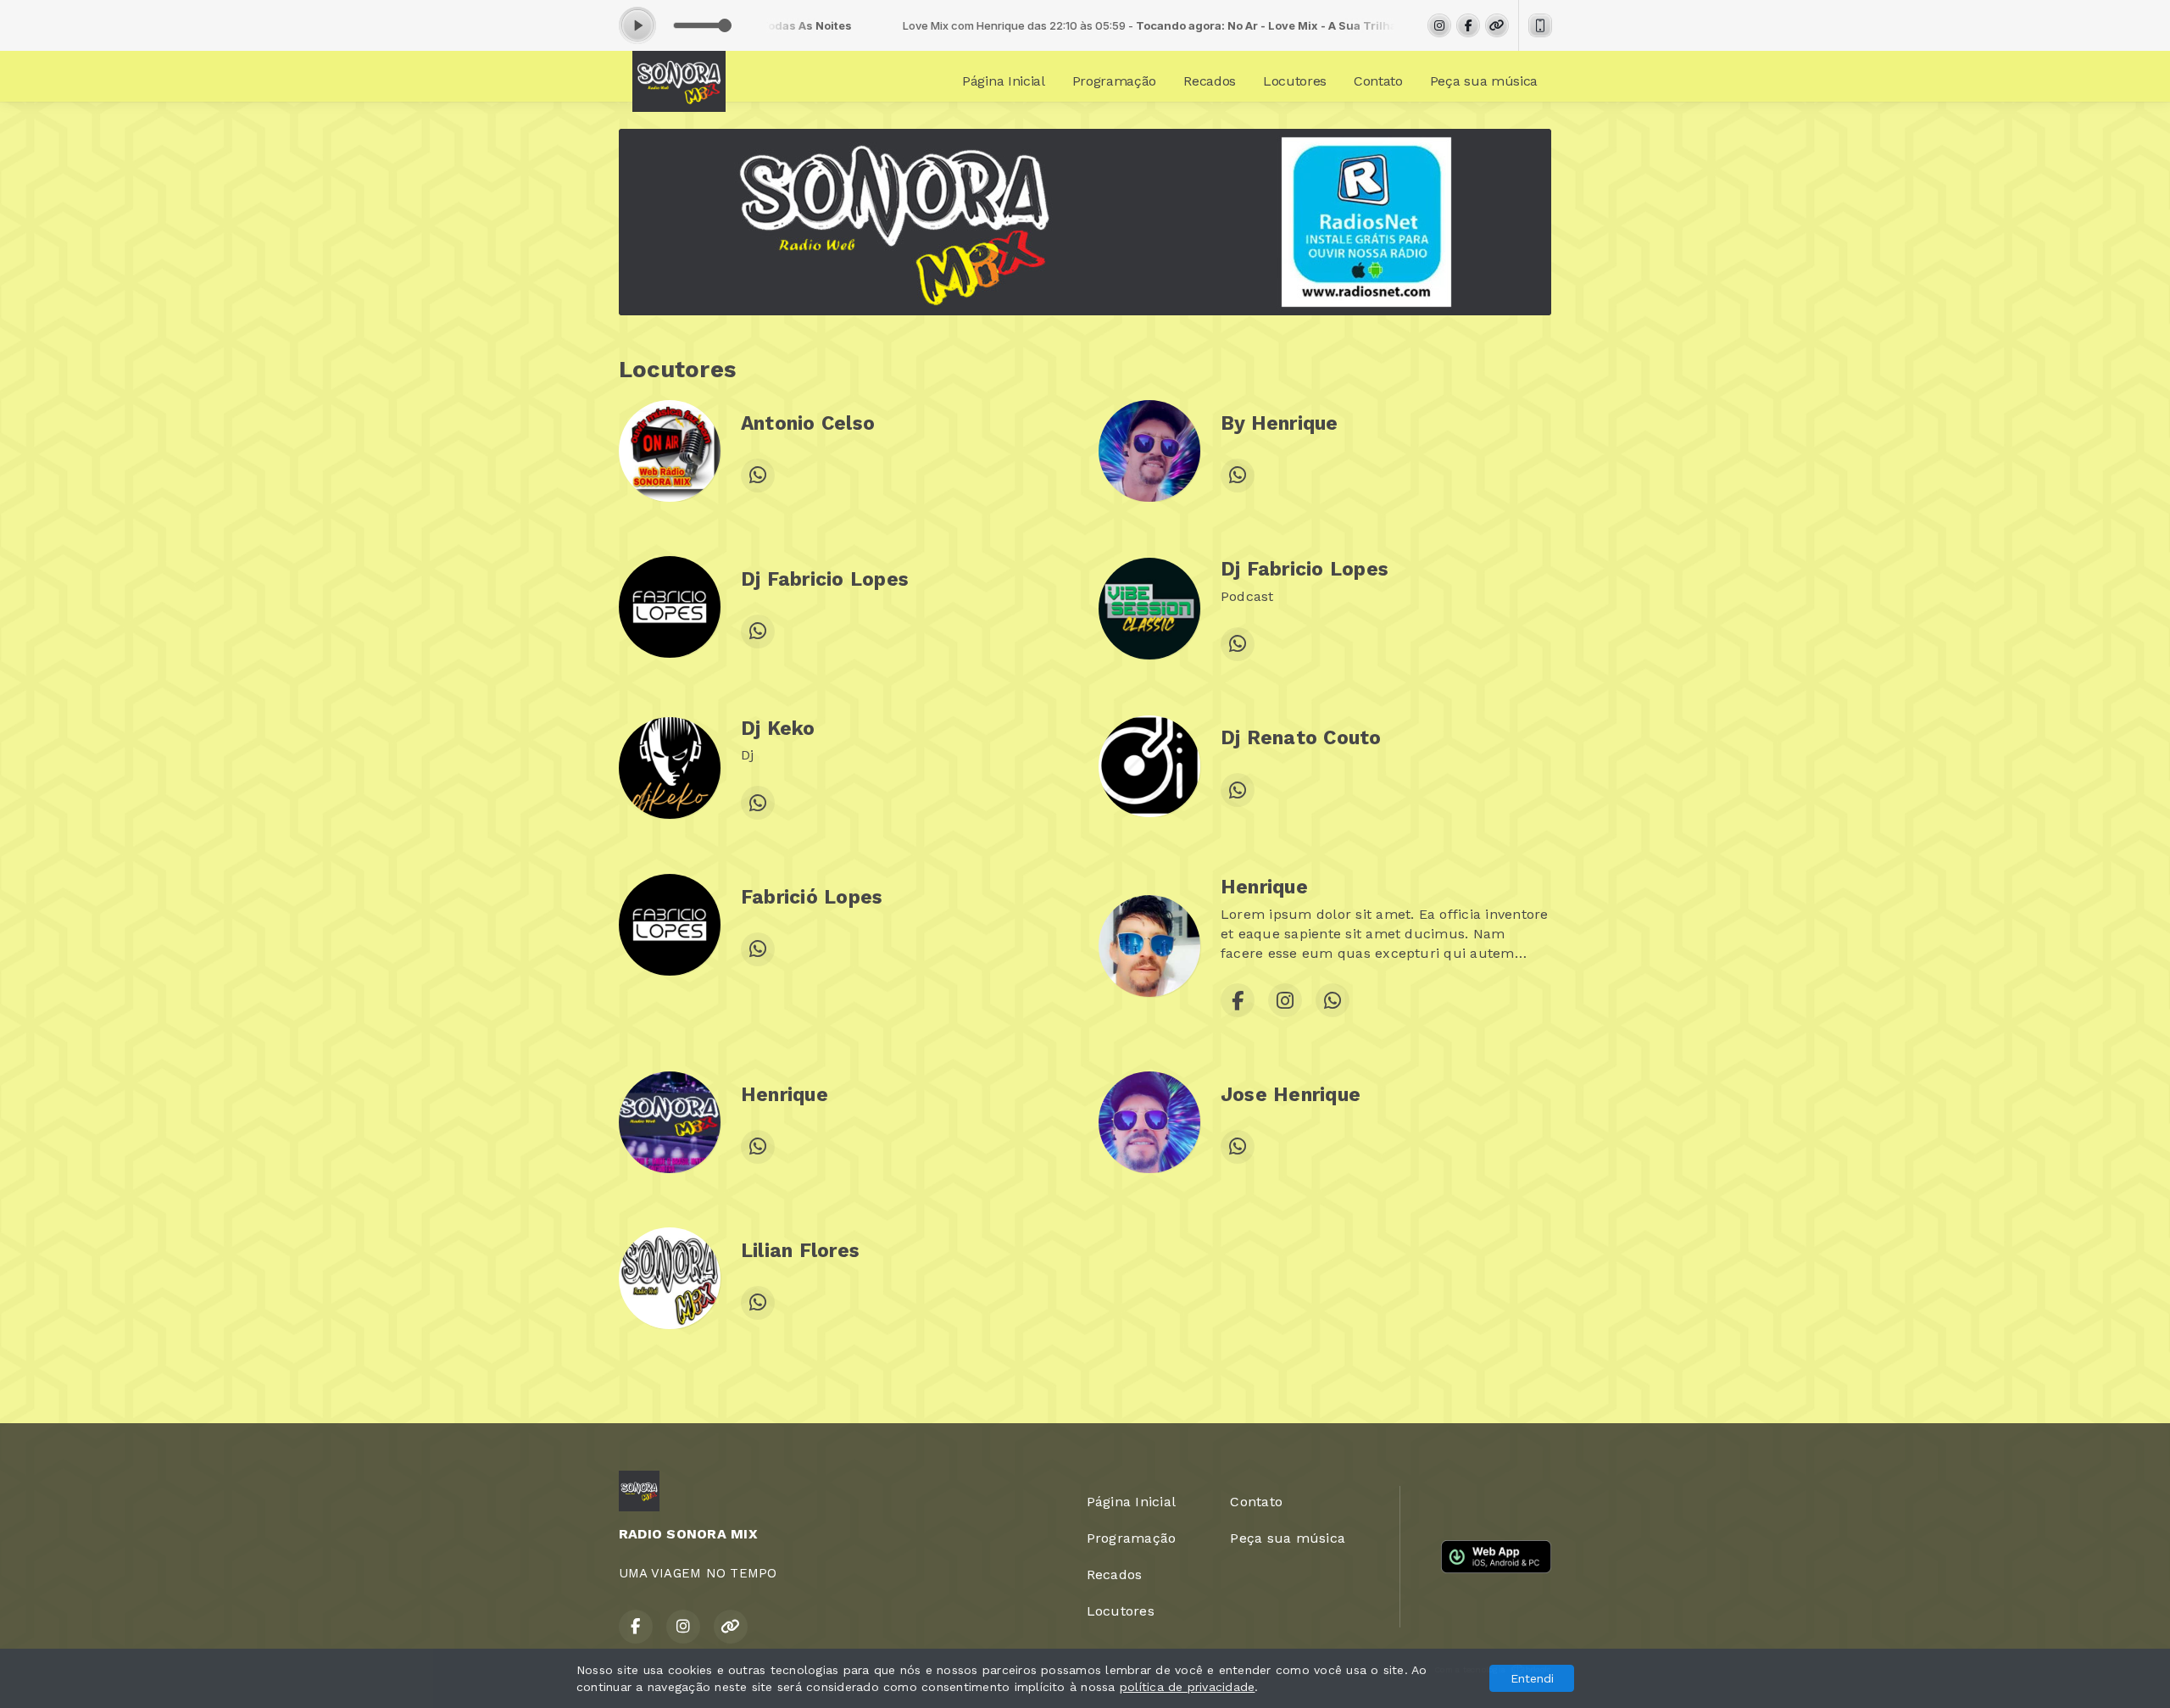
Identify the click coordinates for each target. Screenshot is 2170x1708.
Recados (1210, 81)
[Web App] (1540, 25)
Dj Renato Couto (1301, 738)
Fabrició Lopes (812, 897)
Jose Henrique (1291, 1095)
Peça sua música (1484, 81)
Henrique (1264, 887)
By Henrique (1280, 423)
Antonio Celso (808, 423)
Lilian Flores (800, 1251)
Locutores (1295, 81)
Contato (1378, 81)
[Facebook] (1468, 25)
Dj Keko (778, 729)
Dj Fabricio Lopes (825, 579)
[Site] (1497, 25)
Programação (1114, 81)
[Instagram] (1439, 25)
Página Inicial (1004, 81)
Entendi (1532, 1678)
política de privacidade (1188, 1687)
